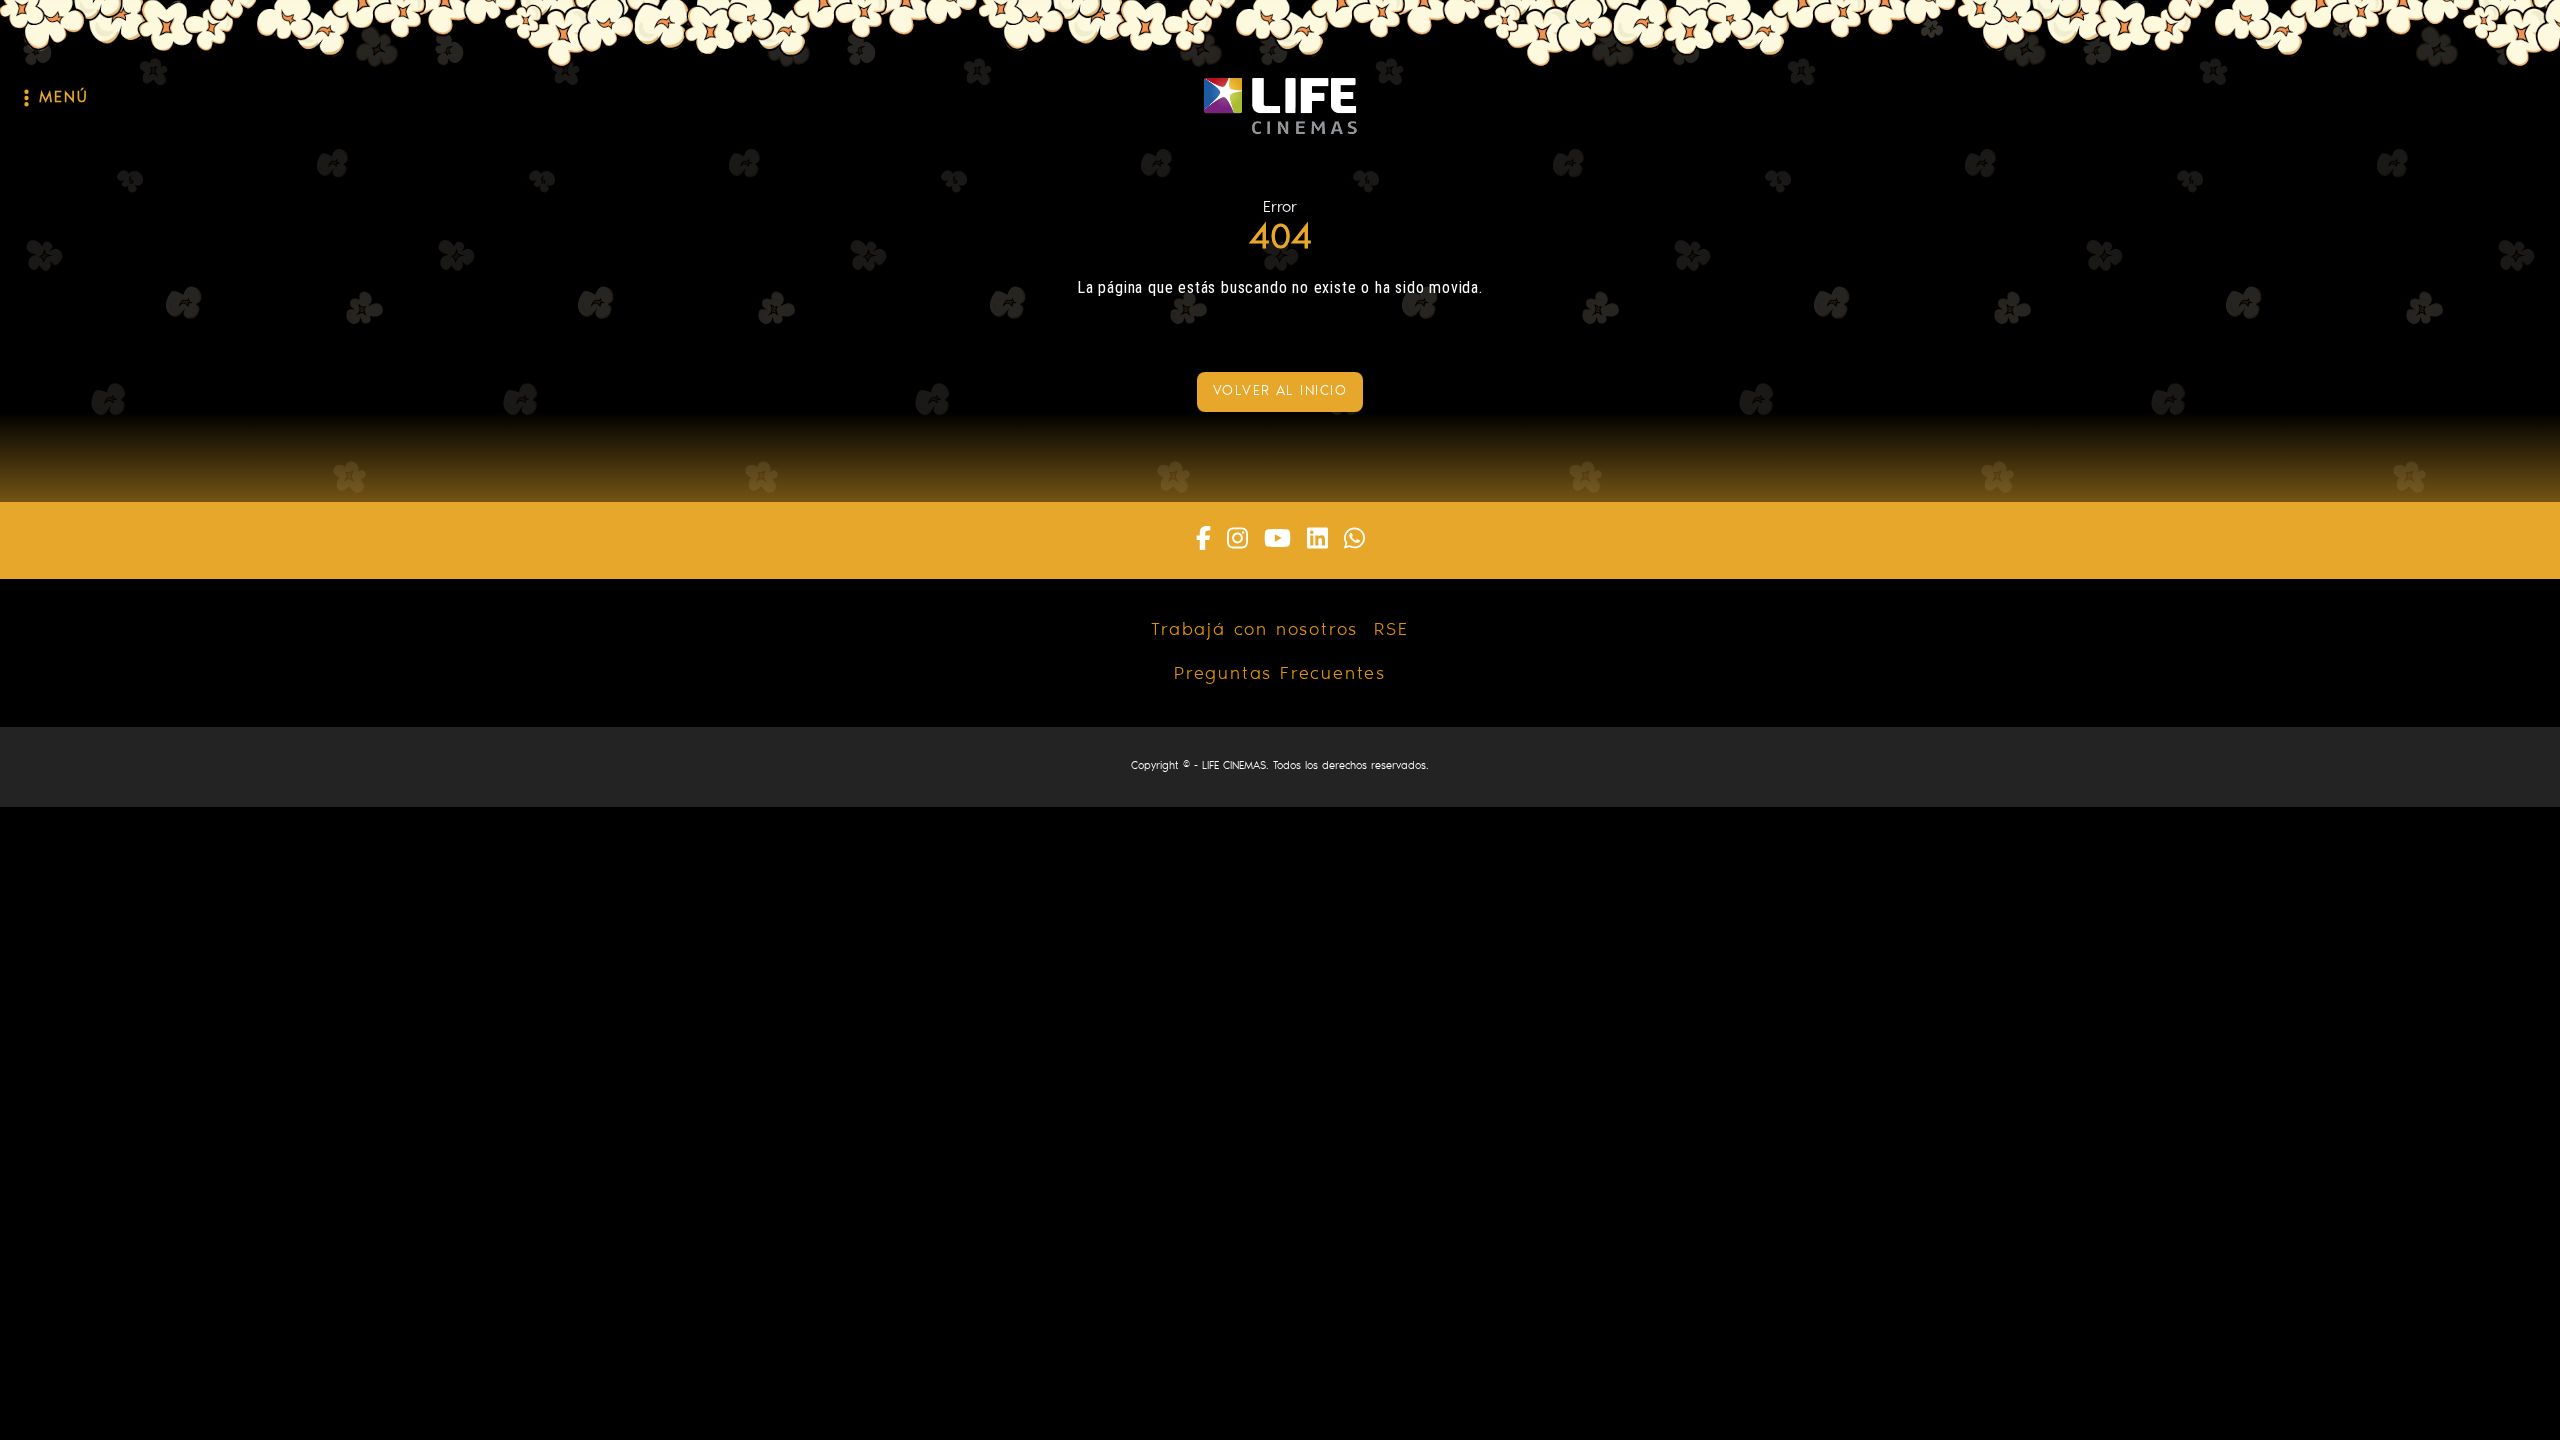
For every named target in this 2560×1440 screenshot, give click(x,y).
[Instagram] (1237, 540)
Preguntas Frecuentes (1280, 675)
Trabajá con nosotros (1254, 631)
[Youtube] (1277, 540)
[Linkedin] (1317, 540)
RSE (1391, 631)
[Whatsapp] (1354, 540)
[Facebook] (1203, 540)
